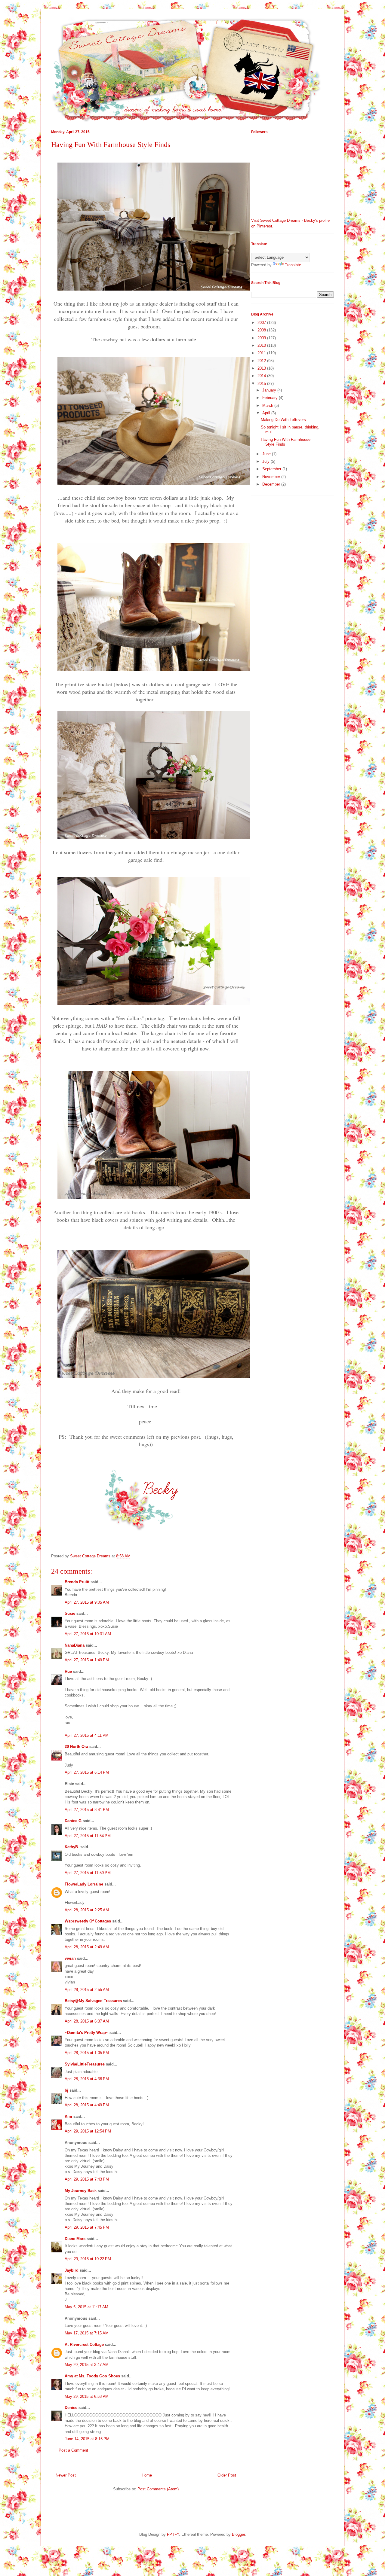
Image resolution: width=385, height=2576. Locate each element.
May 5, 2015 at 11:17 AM (86, 2307)
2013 (262, 368)
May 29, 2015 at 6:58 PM (87, 2396)
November (272, 477)
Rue (68, 1671)
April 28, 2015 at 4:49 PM (87, 2105)
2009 (262, 338)
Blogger (238, 2534)
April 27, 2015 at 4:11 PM (87, 1735)
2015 (262, 384)
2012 (262, 361)
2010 (262, 345)
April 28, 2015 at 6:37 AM (87, 2021)
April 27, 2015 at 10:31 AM (88, 1634)
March (268, 405)
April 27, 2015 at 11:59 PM (88, 1873)
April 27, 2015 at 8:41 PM (87, 1810)
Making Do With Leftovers (283, 420)
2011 (262, 353)
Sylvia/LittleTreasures (85, 2064)
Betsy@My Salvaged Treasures (93, 2001)
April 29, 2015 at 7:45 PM (87, 2227)
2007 (262, 323)
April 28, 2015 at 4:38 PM (87, 2079)
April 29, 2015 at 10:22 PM (88, 2259)
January (270, 390)
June (267, 454)
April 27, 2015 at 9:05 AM (87, 1602)
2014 (262, 376)
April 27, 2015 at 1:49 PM (87, 1660)
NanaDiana (75, 1645)
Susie (70, 1613)
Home (147, 2475)
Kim (68, 2116)
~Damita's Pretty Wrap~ (86, 2033)
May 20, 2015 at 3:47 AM (87, 2365)
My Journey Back (81, 2191)
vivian (70, 1958)
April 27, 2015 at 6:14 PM (87, 1772)
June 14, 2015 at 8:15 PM (87, 2439)
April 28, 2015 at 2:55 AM (87, 1990)
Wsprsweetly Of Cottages (88, 1921)
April (267, 413)
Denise (71, 2408)
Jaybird (72, 2270)
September (272, 469)
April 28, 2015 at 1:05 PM (87, 2053)
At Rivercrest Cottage (84, 2344)
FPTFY (173, 2534)
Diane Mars (75, 2239)
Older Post (227, 2475)
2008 (262, 330)
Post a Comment (73, 2450)
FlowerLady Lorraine (84, 1884)
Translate (293, 265)
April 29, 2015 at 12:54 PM (88, 2131)
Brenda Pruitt (77, 1582)
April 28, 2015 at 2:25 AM (87, 1910)
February (271, 398)
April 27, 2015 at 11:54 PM (88, 1836)
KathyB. (72, 1847)
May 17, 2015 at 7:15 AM (87, 2333)
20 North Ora (76, 1747)
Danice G (73, 1821)
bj (67, 2090)
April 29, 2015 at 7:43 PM (87, 2179)
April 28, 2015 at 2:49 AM (87, 1947)
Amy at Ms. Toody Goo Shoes (92, 2376)
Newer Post (66, 2475)
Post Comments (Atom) (158, 2489)
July (266, 461)
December (272, 484)
